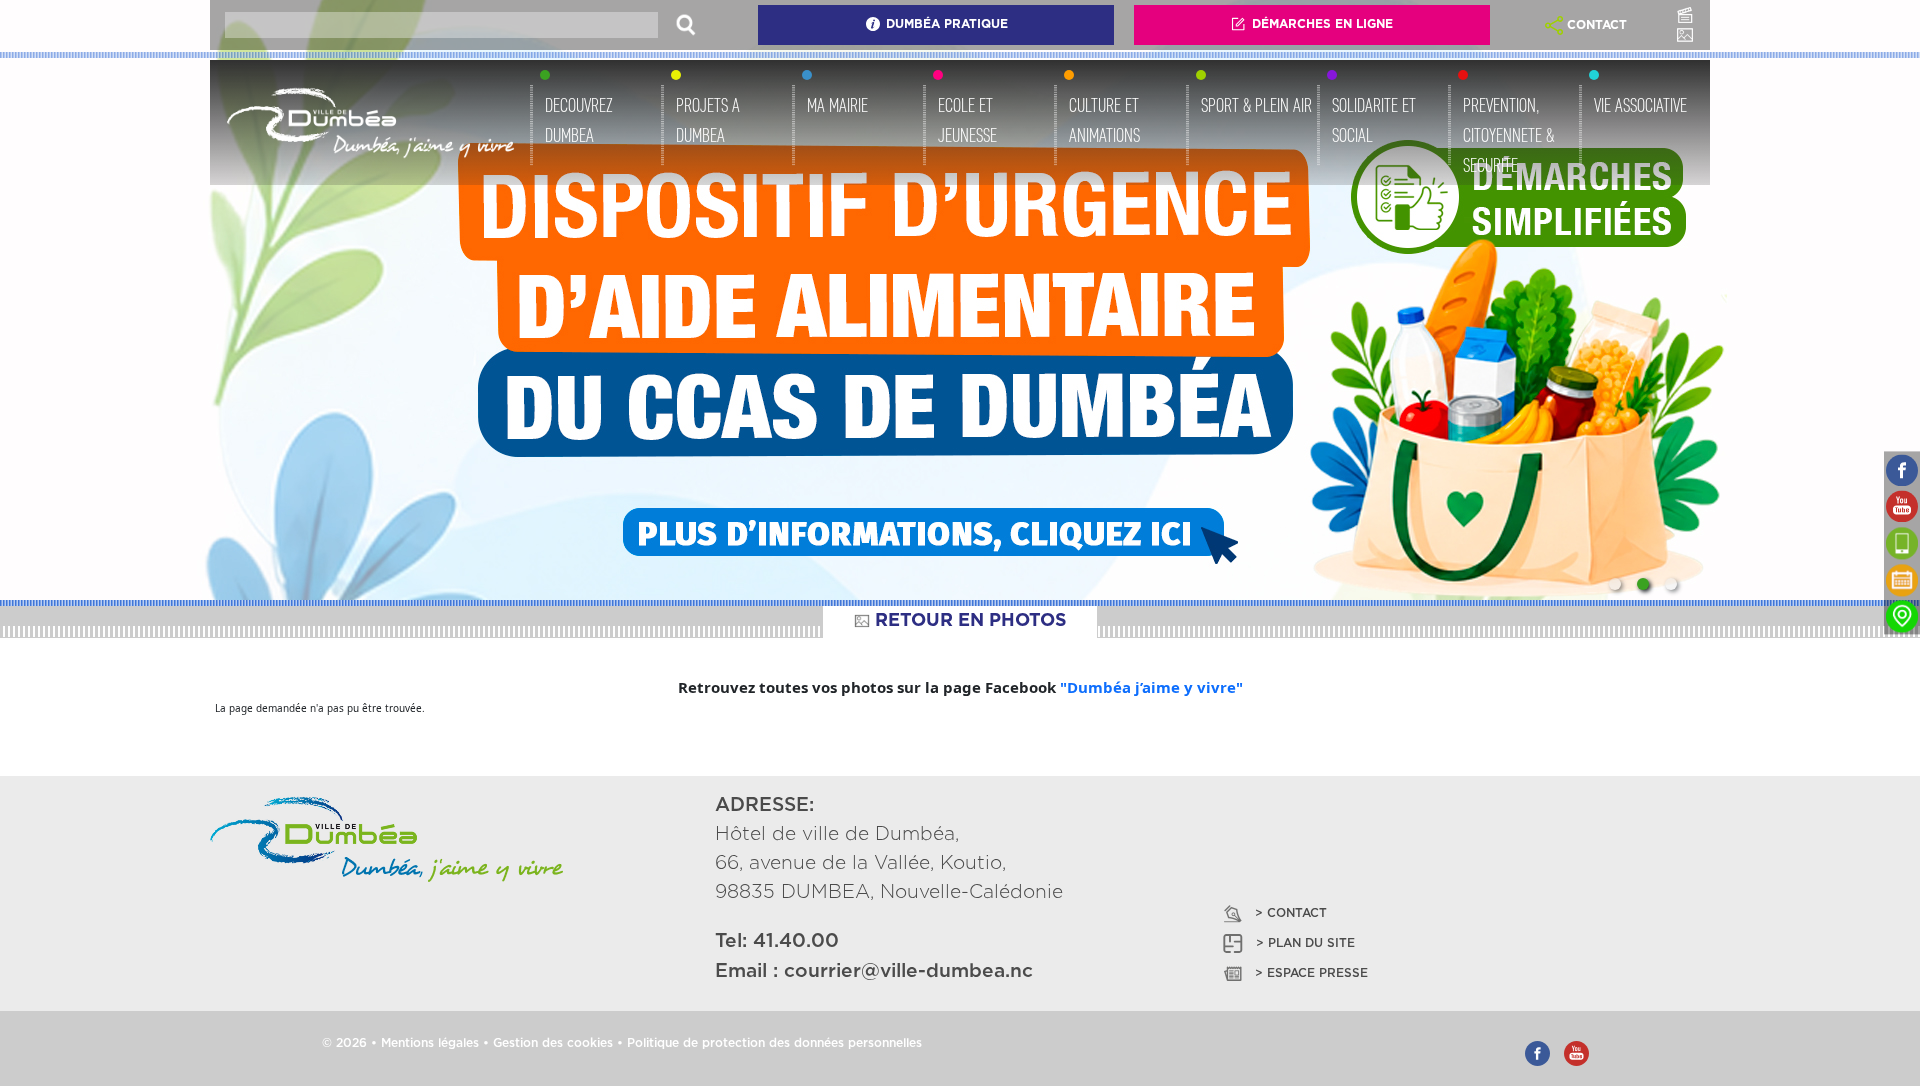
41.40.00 (796, 941)
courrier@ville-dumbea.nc (908, 971)
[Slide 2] (1643, 584)
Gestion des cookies (553, 1043)
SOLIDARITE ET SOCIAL (1374, 120)
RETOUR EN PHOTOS (971, 621)
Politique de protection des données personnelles (774, 1043)
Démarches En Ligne (1322, 24)
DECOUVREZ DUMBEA (579, 120)
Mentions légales (430, 1043)
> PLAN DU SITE (1305, 943)
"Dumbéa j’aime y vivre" (1151, 687)
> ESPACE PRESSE (1311, 973)
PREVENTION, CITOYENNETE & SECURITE (1508, 135)
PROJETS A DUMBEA (708, 120)
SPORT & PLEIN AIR (1256, 105)
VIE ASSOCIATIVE (1640, 105)
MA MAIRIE (837, 105)
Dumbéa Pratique (947, 24)
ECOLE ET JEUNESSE (967, 120)
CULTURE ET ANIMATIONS (1104, 120)
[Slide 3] (1671, 584)
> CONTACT (1291, 913)
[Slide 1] (1615, 584)
